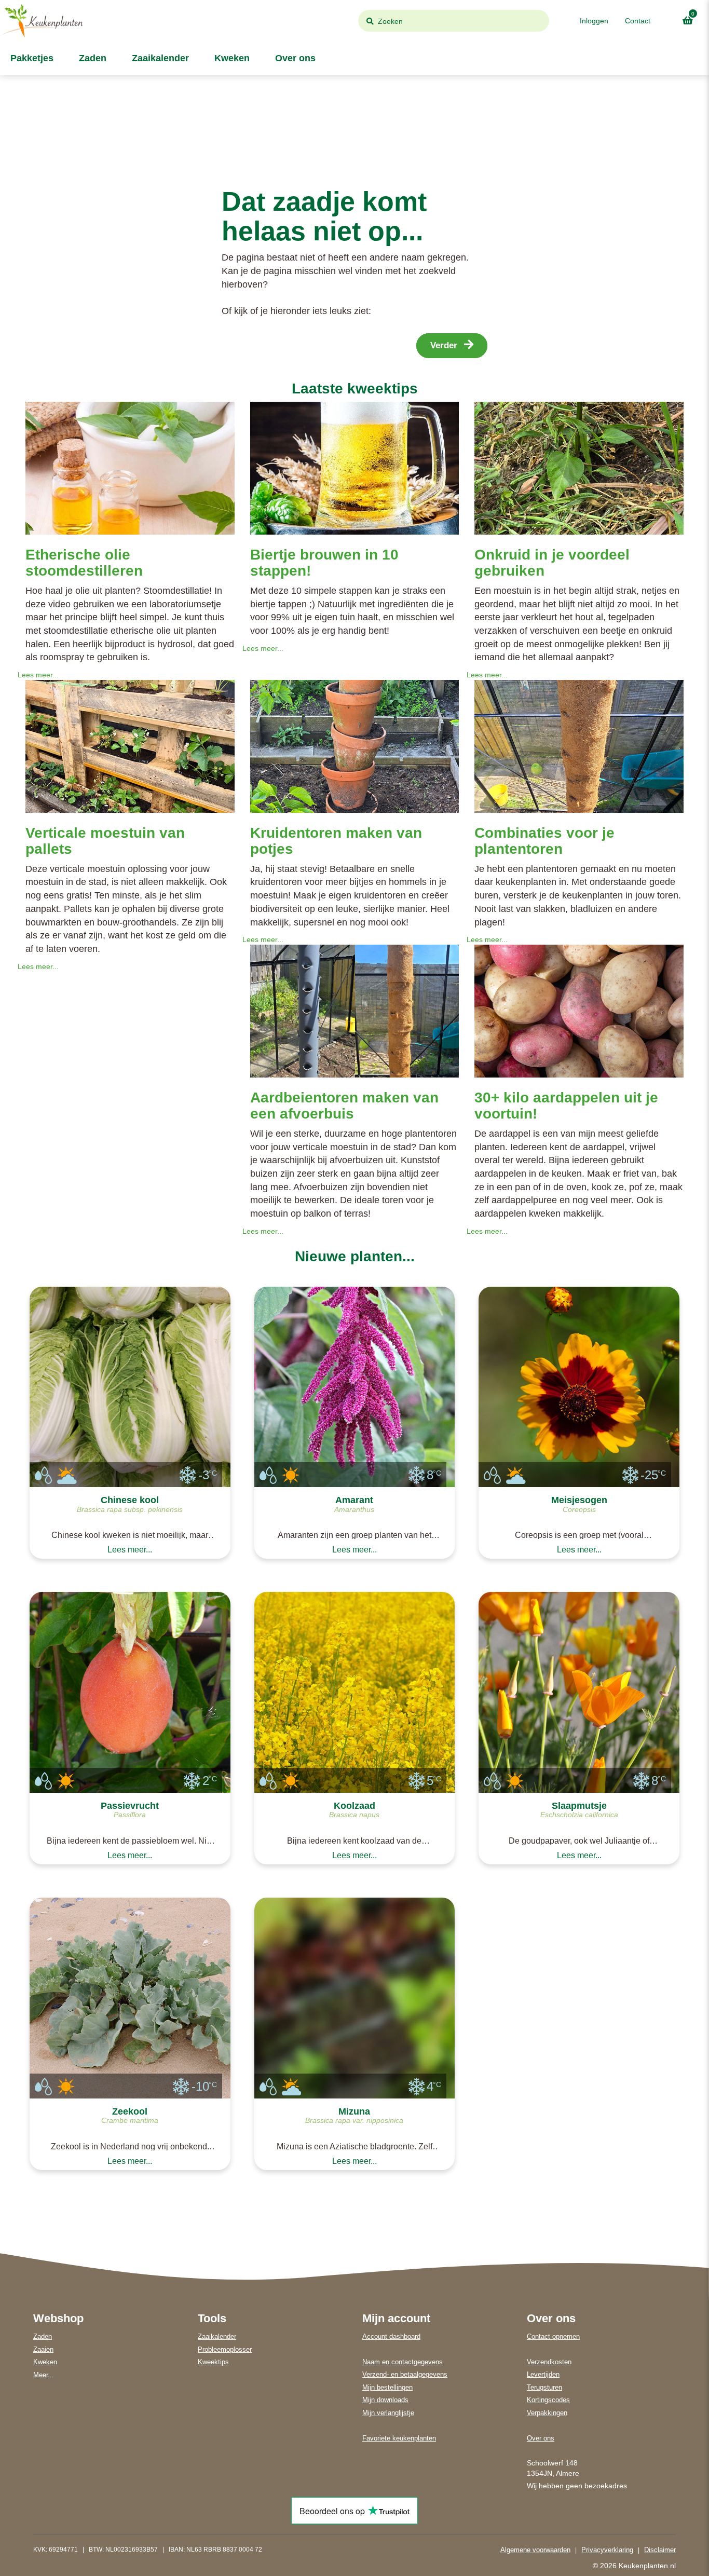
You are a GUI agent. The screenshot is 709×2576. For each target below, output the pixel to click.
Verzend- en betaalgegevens (405, 2374)
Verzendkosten (549, 2362)
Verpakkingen (547, 2413)
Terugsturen (544, 2387)
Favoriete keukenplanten (399, 2438)
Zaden (91, 58)
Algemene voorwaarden (535, 2550)
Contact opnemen (553, 2336)
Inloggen (594, 21)
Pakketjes (31, 58)
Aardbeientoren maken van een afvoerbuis (344, 1106)
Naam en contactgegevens (403, 2362)
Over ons (294, 58)
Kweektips (213, 2362)
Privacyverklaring (607, 2550)
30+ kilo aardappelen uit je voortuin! (566, 1106)
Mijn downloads (385, 2400)
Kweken (231, 58)
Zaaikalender (159, 58)
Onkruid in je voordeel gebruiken (552, 563)
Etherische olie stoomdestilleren (84, 563)
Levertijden (543, 2374)
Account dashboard (391, 2336)
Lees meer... (38, 675)
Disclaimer (660, 2550)
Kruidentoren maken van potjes (336, 841)
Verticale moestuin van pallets (105, 841)
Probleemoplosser (225, 2349)
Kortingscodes (548, 2400)
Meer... (44, 2375)
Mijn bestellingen (387, 2387)
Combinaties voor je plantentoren (544, 841)
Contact (638, 21)
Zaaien (43, 2349)
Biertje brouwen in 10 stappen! (324, 563)
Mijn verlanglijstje (388, 2413)
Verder (445, 345)
